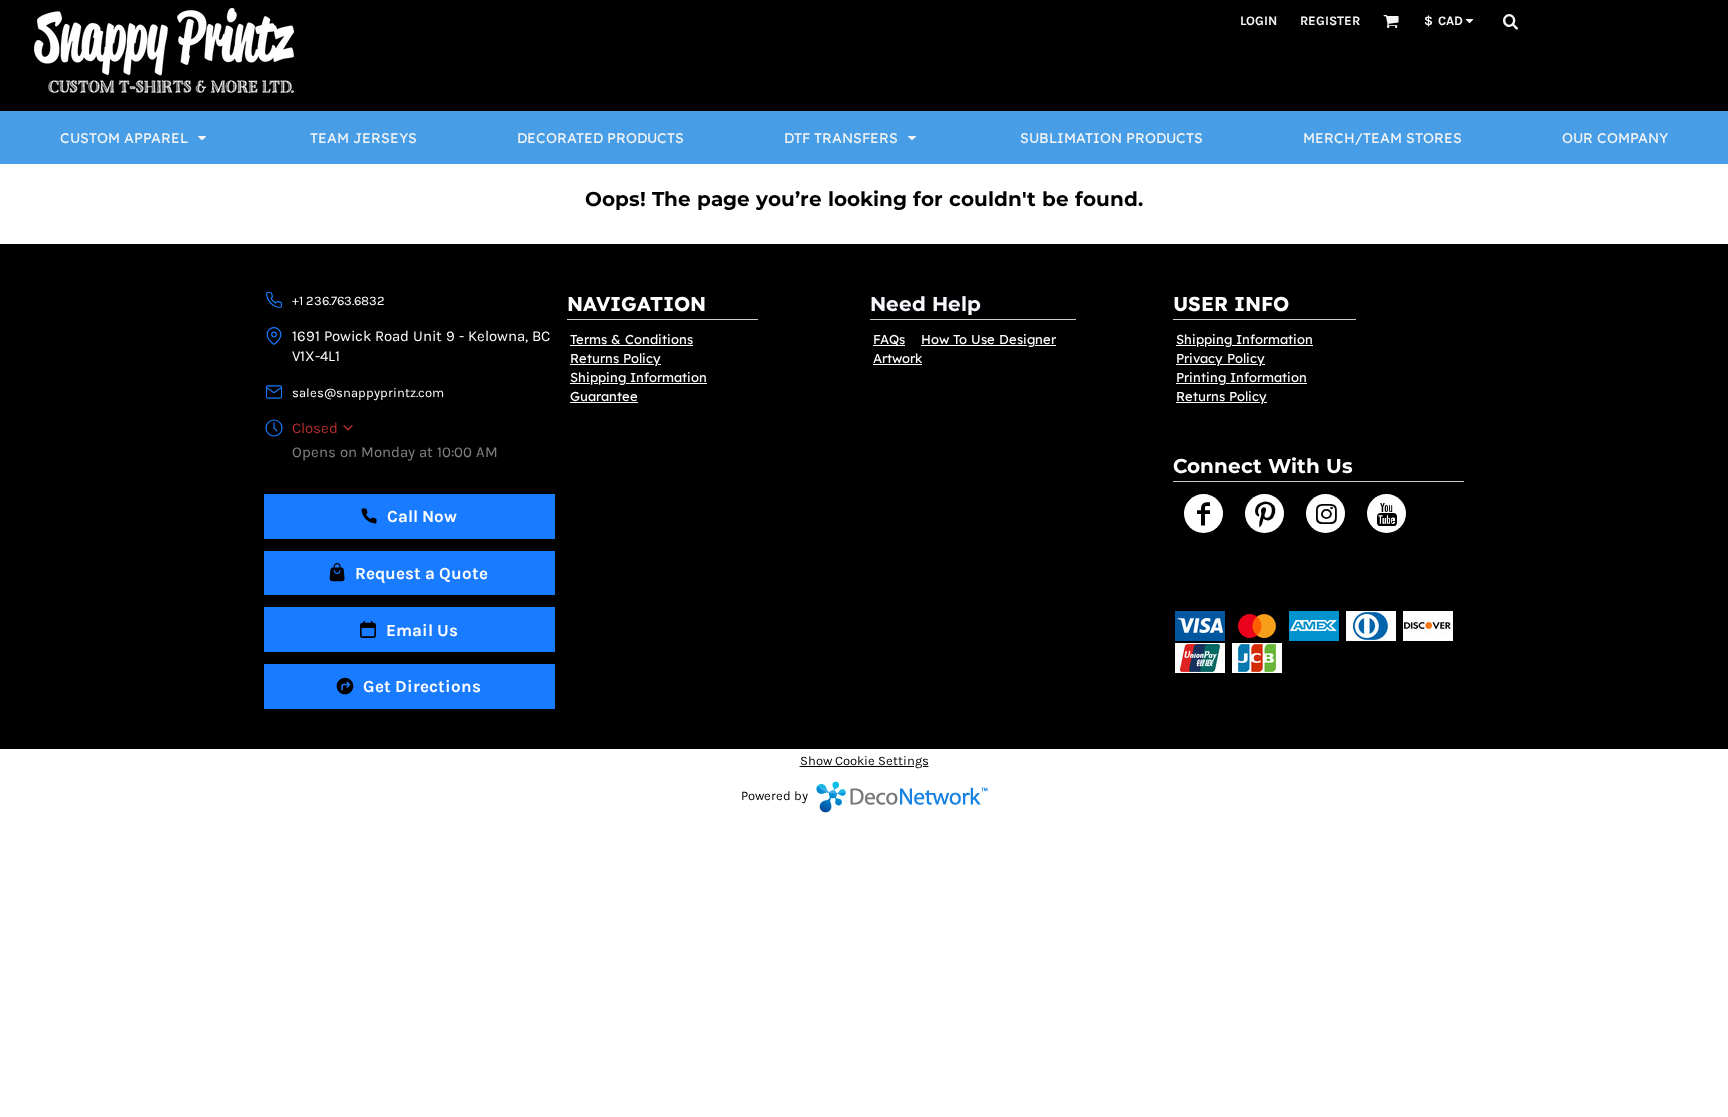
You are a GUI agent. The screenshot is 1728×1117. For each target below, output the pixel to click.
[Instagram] (1325, 513)
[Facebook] (1203, 513)
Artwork (897, 358)
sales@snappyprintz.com (368, 392)
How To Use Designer (988, 339)
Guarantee (604, 396)
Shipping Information (638, 377)
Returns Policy (615, 358)
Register (1330, 20)
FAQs (889, 339)
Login (1258, 20)
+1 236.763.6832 (338, 300)
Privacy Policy (1220, 358)
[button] (1391, 21)
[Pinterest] (1264, 513)
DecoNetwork (902, 797)
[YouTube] (1386, 513)
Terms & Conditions (631, 339)
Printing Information (1241, 377)
